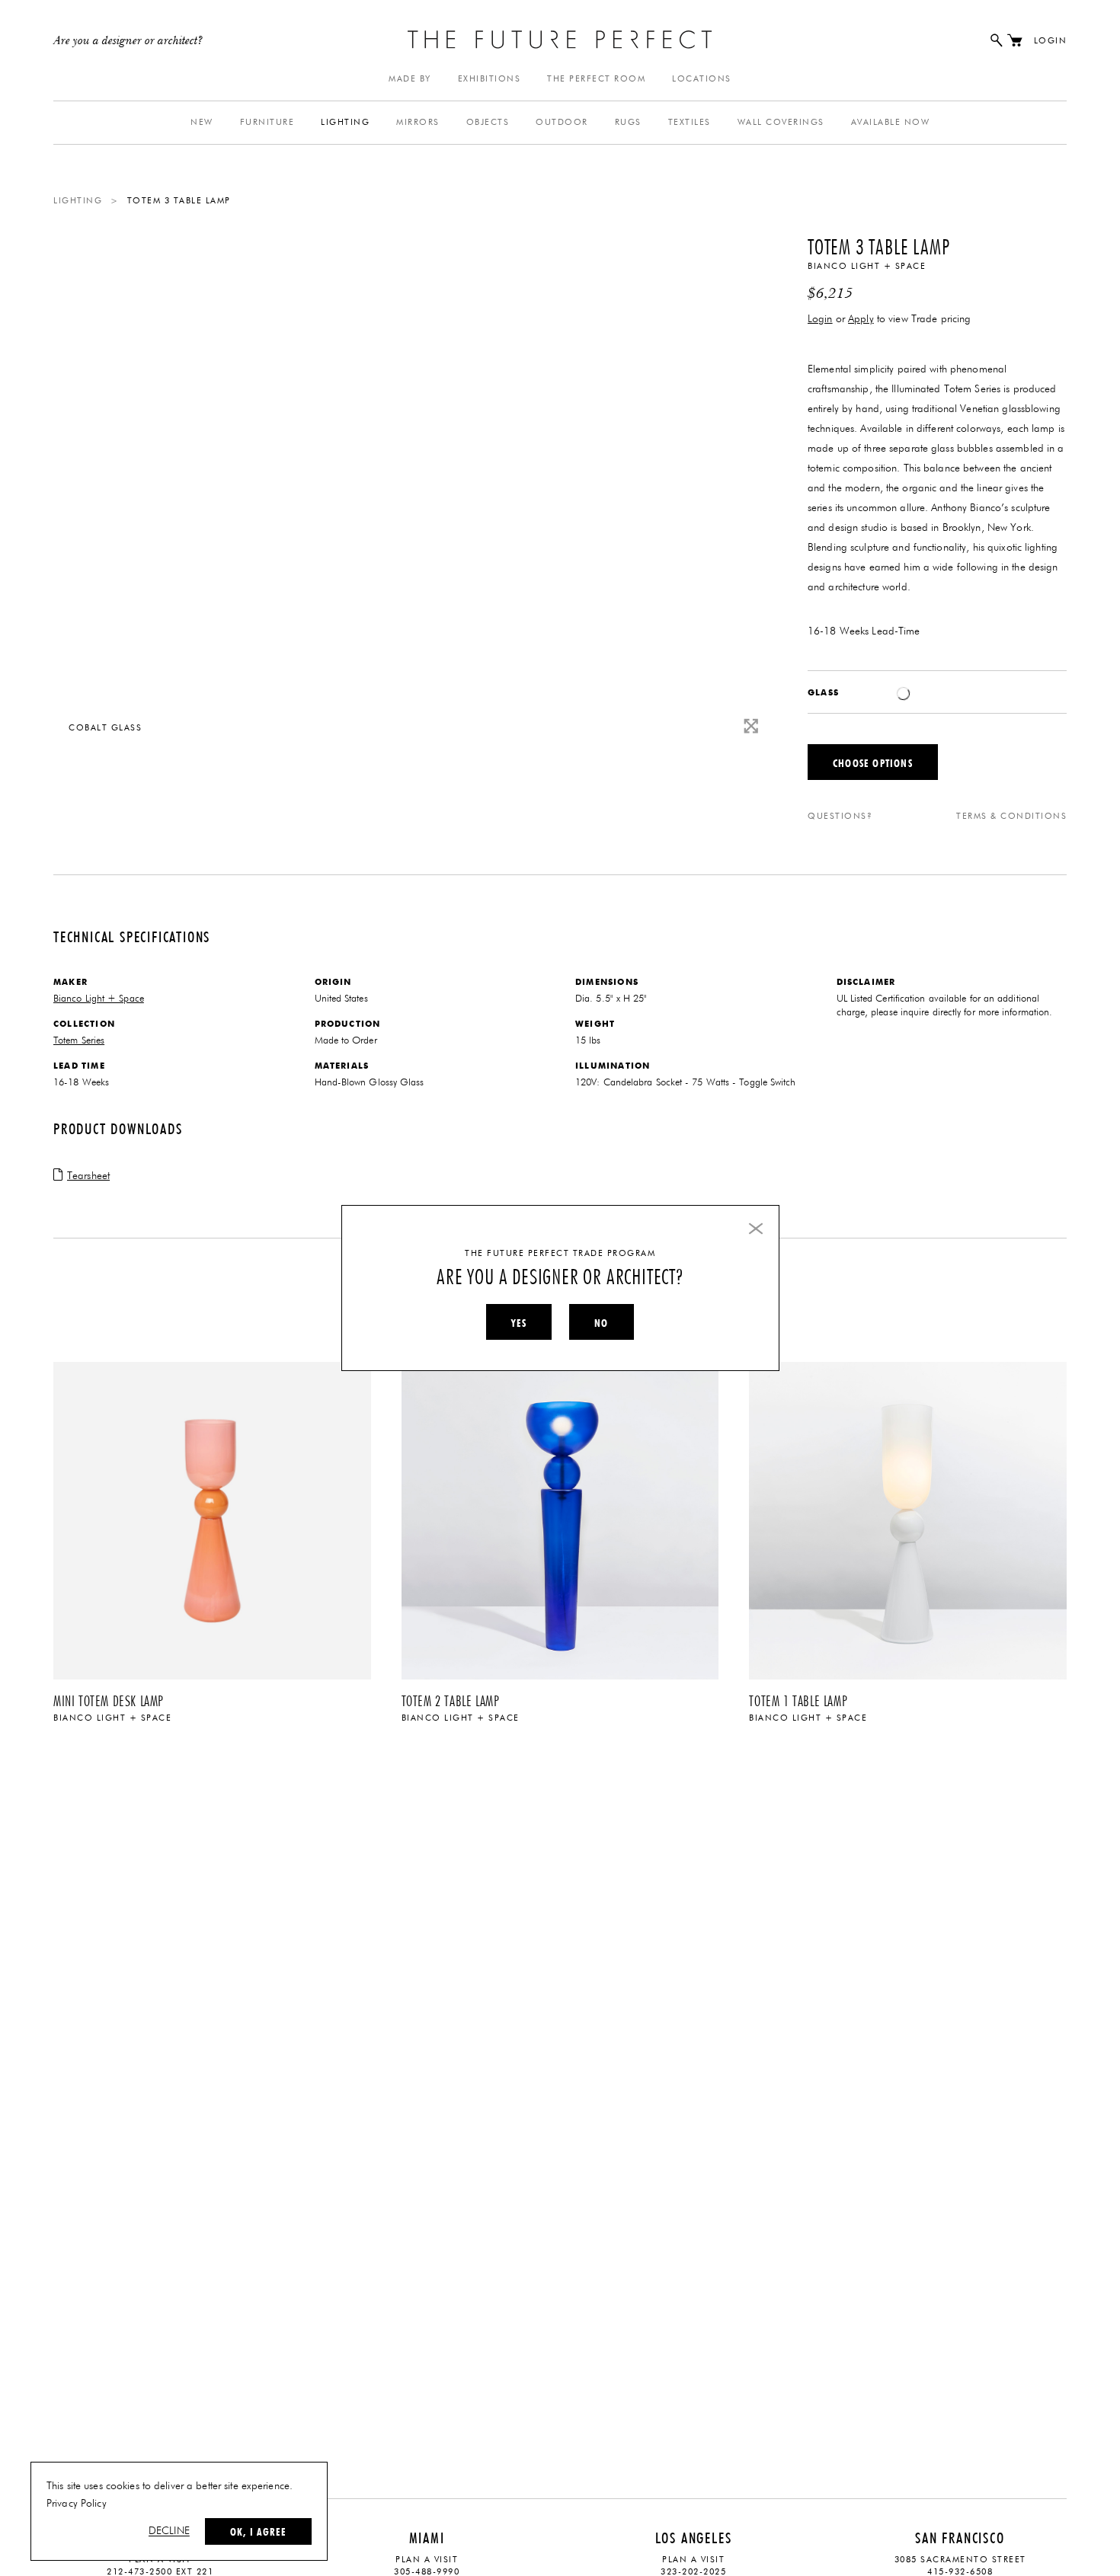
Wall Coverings (781, 122)
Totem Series (79, 1041)
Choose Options (873, 763)
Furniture (267, 122)
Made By (410, 79)
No (601, 1323)
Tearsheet (88, 1176)
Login (1051, 41)
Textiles (690, 122)
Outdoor (562, 122)
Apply (861, 319)
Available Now (891, 122)
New (202, 122)
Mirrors (418, 122)
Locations (702, 79)
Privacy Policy (77, 2504)
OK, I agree (258, 2532)
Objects (488, 122)
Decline (169, 2531)
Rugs (628, 122)
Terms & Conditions (1011, 816)
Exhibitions (490, 79)
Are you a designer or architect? (128, 41)
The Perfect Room (596, 79)
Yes (519, 1323)
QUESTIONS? (840, 816)
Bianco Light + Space (867, 266)
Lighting (345, 122)
